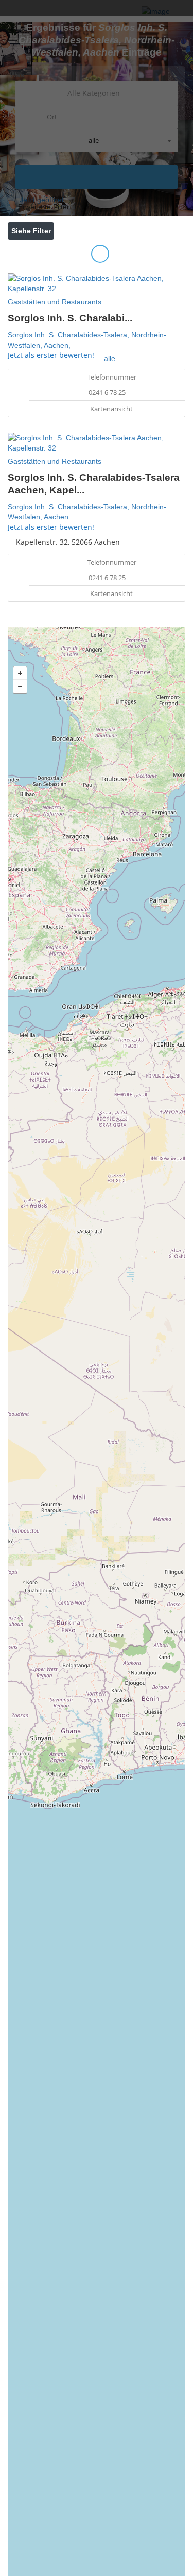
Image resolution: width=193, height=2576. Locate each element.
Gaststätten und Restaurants (55, 302)
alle (110, 358)
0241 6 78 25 (107, 392)
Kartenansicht (111, 409)
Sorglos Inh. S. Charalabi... (70, 318)
